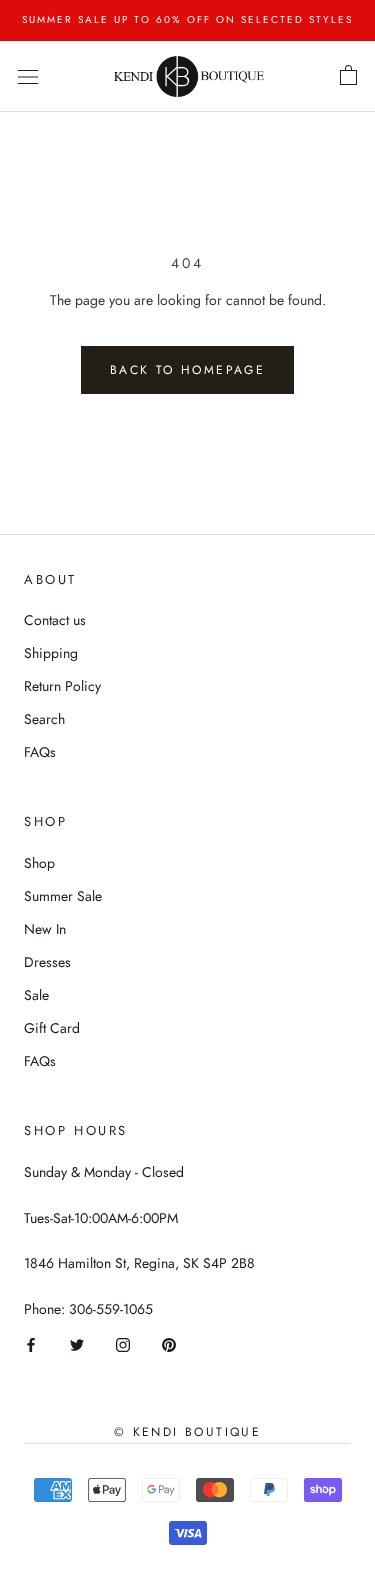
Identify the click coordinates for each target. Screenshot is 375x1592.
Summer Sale (63, 896)
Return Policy (62, 686)
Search (44, 719)
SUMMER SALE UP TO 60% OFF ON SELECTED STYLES (187, 19)
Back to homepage (187, 370)
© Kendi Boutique (187, 1432)
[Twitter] (77, 1343)
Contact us (55, 620)
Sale (36, 995)
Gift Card (52, 1028)
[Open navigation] (28, 76)
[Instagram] (123, 1343)
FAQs (40, 752)
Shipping (51, 653)
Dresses (47, 962)
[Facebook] (31, 1343)
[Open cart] (348, 76)
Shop (39, 863)
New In (45, 929)
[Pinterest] (169, 1343)
